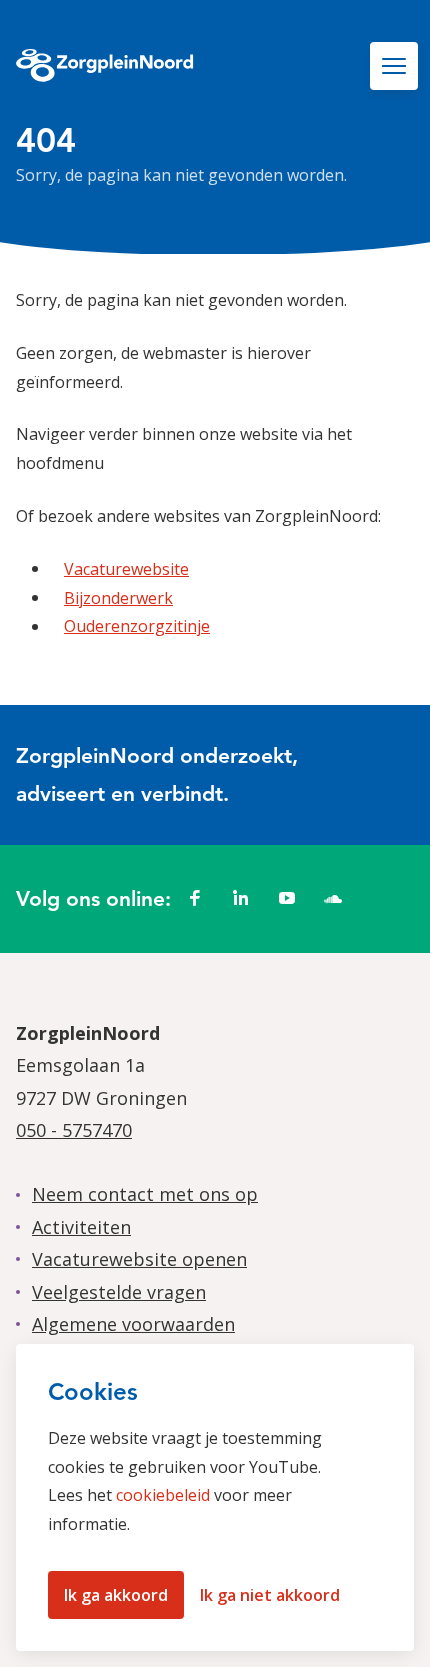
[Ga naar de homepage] (105, 68)
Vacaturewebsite (126, 569)
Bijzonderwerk (118, 598)
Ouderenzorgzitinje (137, 626)
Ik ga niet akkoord (270, 1595)
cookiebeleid (163, 1495)
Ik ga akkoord (116, 1595)
